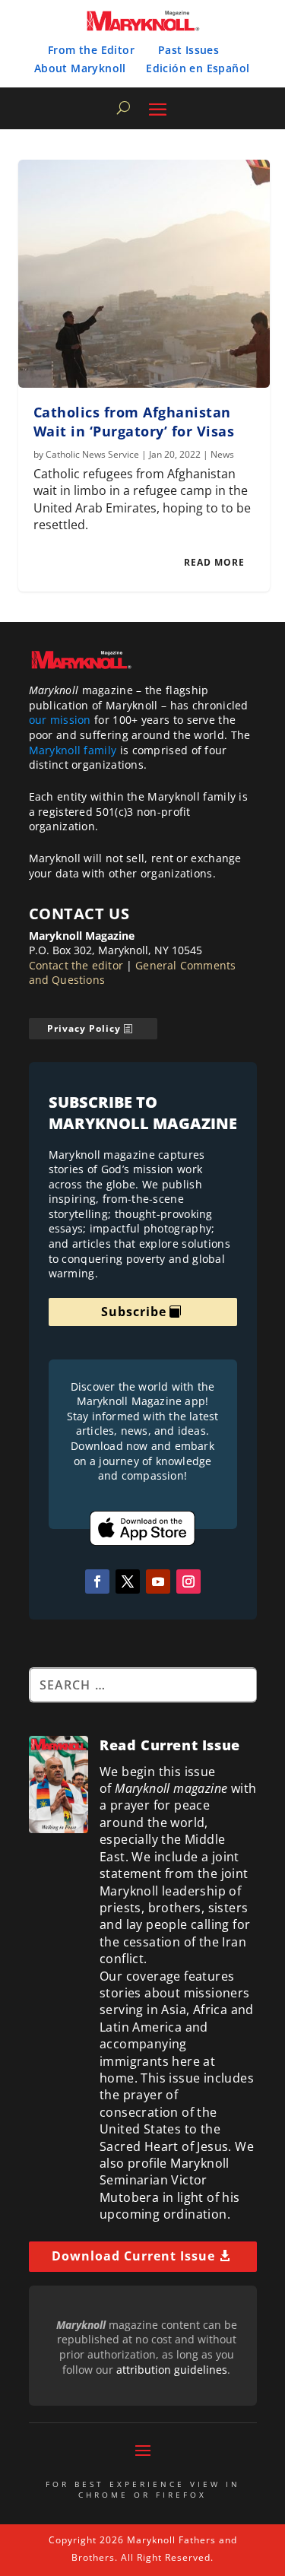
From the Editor (91, 50)
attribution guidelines (172, 2370)
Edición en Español (198, 68)
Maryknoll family (73, 750)
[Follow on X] (128, 1581)
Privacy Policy (84, 1028)
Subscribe (134, 1312)
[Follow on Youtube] (158, 1581)
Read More (214, 562)
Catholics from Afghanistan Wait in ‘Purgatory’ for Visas (134, 422)
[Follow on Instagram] (188, 1581)
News (222, 454)
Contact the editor (76, 965)
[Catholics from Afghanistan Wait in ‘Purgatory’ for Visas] (144, 274)
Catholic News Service (92, 454)
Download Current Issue (133, 2256)
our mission (60, 720)
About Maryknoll (80, 68)
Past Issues (188, 50)
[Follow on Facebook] (97, 1581)
